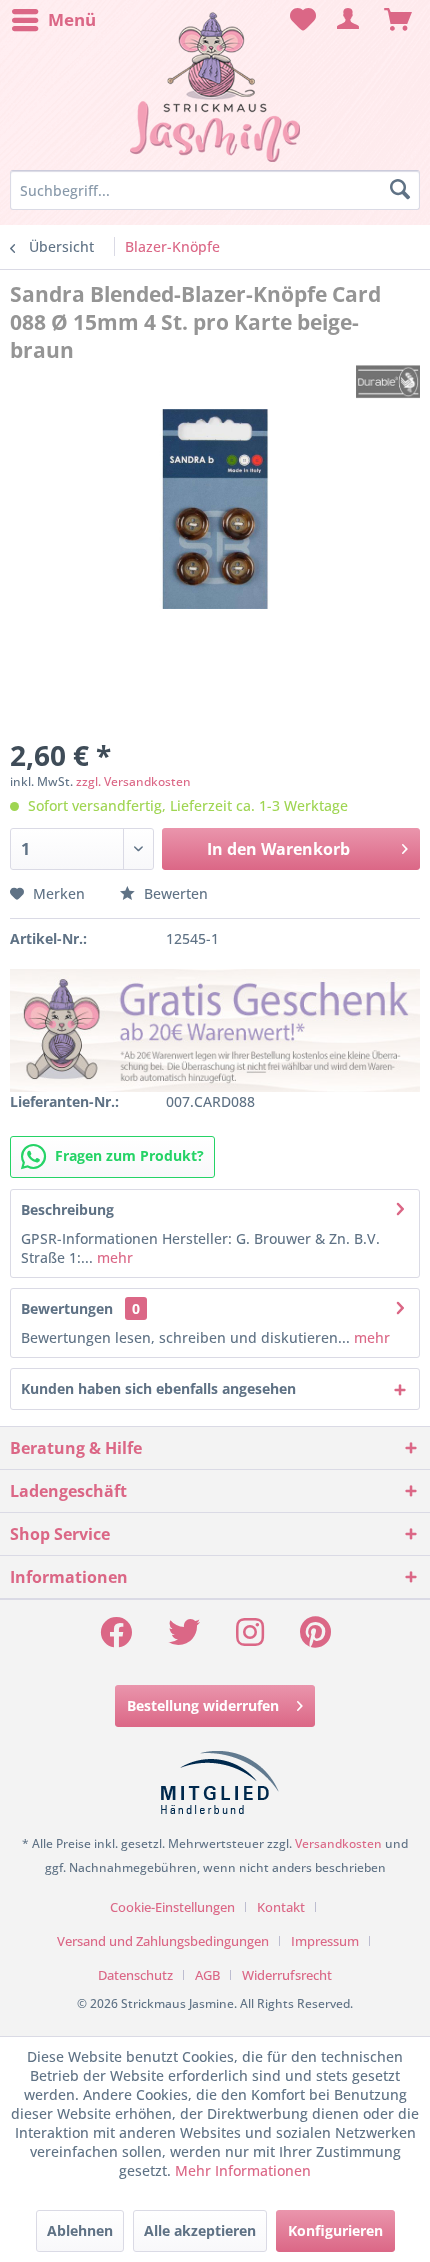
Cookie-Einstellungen (172, 1907)
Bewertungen (67, 1308)
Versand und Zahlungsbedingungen (163, 1941)
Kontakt (281, 1907)
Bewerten (174, 893)
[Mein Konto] (349, 20)
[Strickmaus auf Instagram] (250, 1638)
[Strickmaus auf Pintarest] (315, 1638)
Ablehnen (80, 2230)
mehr (113, 1257)
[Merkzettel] (300, 20)
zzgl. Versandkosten (133, 781)
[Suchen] (400, 190)
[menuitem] (53, 20)
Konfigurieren (335, 2230)
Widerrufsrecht (287, 1975)
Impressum (325, 1941)
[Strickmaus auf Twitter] (184, 1638)
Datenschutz (135, 1975)
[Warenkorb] (398, 20)
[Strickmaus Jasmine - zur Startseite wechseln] (214, 87)
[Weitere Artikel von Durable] (388, 381)
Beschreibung (67, 1209)
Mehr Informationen (243, 2170)
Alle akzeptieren (200, 2230)
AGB (207, 1975)
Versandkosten (338, 1843)
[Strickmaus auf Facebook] (116, 1638)
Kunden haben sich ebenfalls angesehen (158, 1388)
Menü (72, 19)
